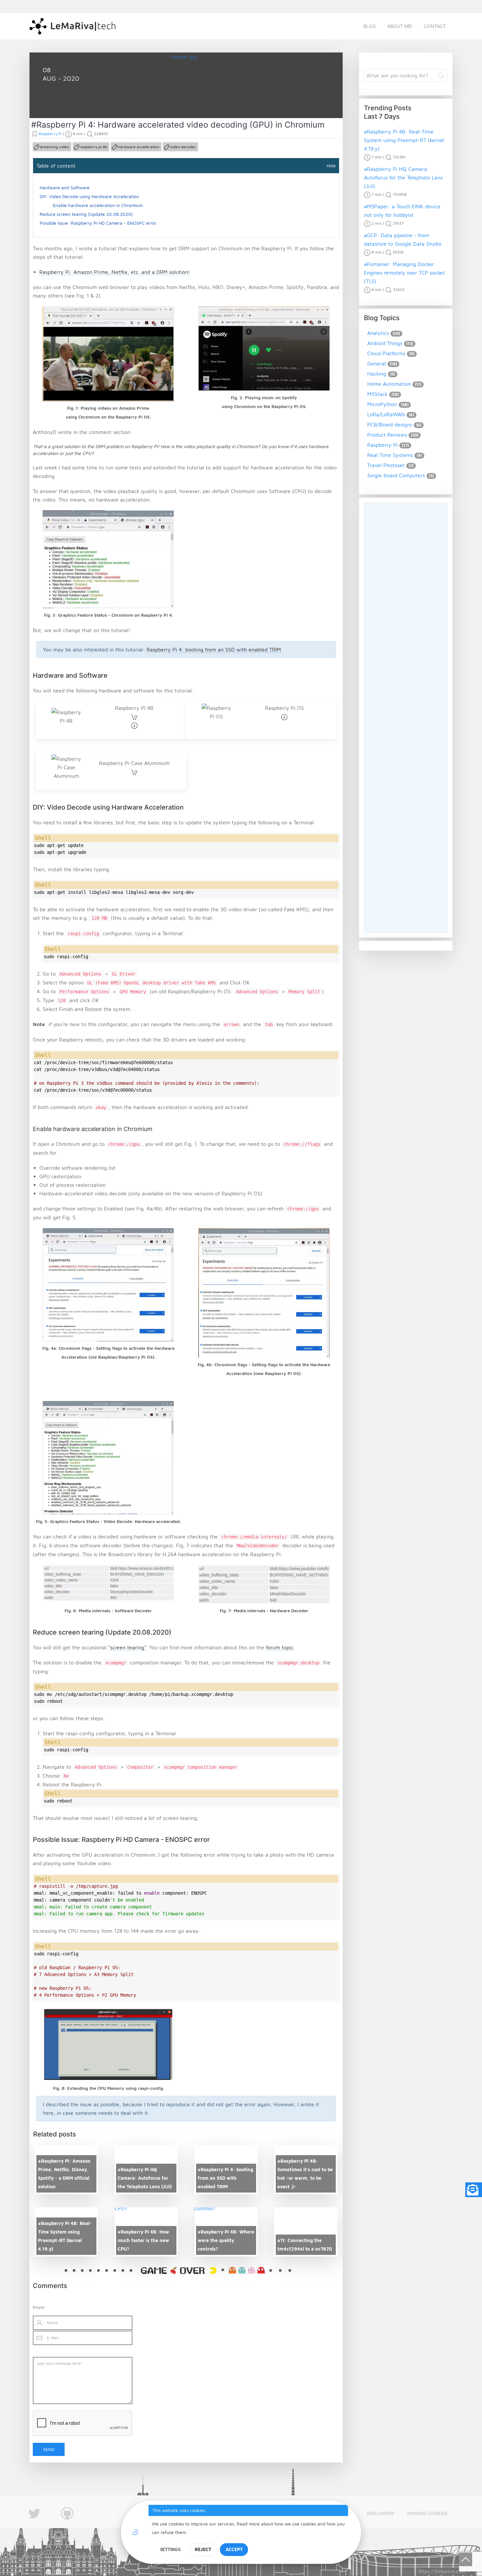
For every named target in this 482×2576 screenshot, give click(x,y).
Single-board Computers (396, 475)
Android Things (385, 343)
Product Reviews (387, 435)
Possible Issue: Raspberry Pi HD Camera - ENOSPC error (98, 223)
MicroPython (382, 404)
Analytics (378, 333)
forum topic (280, 1647)
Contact (435, 26)
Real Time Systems (390, 455)
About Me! (400, 26)
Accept (234, 2549)
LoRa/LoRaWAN (386, 414)
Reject (203, 2549)
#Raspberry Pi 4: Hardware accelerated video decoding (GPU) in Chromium (178, 125)
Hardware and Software (65, 187)
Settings (170, 2549)
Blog (370, 26)
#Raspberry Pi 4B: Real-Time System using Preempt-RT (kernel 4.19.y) (404, 140)
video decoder (183, 147)
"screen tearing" (127, 1647)
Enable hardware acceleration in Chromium (98, 205)
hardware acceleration (139, 147)
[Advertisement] (406, 718)
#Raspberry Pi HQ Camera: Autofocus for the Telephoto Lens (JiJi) (403, 177)
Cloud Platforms (386, 353)
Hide (331, 165)
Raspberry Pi (65, 103)
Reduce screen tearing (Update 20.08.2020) (86, 214)
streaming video (54, 147)
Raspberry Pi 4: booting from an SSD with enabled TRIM (214, 649)
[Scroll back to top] (466, 2559)
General (377, 363)
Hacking (377, 374)
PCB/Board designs (390, 424)
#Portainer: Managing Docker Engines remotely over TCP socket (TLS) (404, 273)
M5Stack (377, 394)
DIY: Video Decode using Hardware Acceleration (89, 196)
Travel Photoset (386, 465)
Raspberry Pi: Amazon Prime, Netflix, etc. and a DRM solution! (115, 272)
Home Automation (389, 384)
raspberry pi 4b (93, 147)
